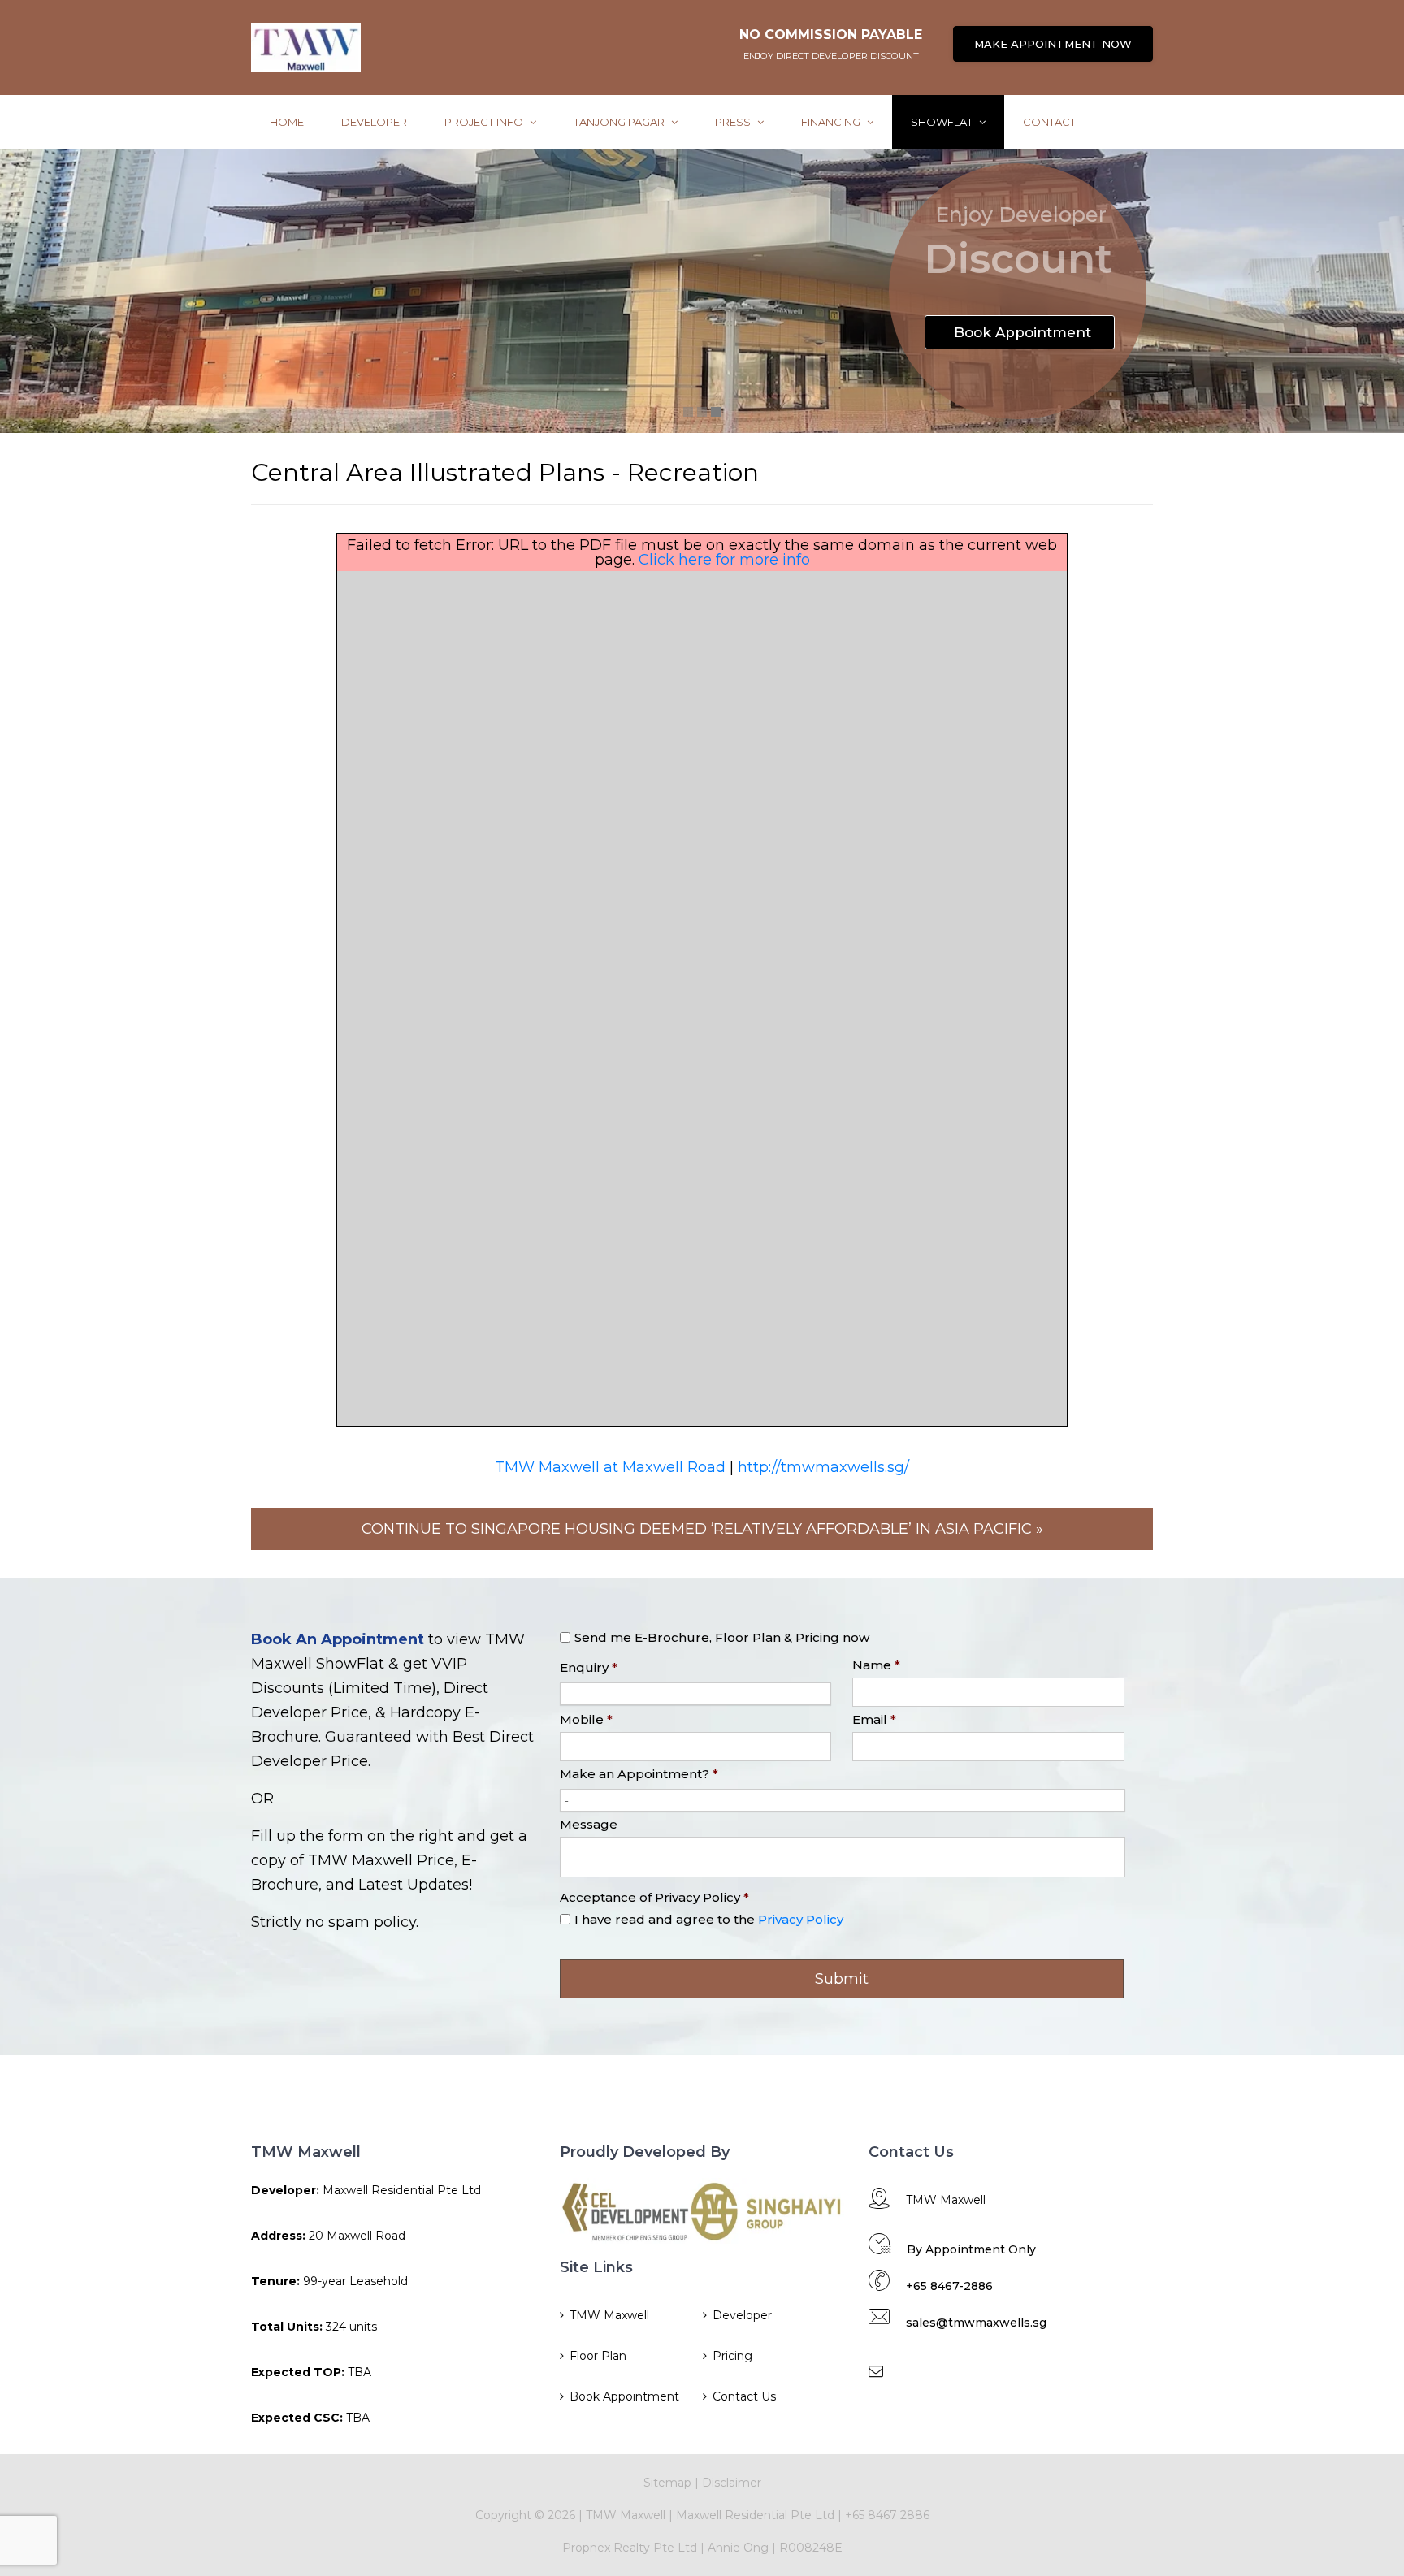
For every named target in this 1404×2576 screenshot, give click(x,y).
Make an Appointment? (639, 1774)
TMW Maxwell (609, 2315)
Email (874, 1719)
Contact (1049, 122)
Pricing (732, 2356)
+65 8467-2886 (949, 2286)
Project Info (485, 122)
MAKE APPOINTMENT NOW (1053, 44)
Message (589, 1824)
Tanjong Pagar (620, 122)
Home (287, 122)
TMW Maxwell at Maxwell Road (610, 1467)
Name (876, 1665)
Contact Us (744, 2396)
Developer (374, 122)
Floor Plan (598, 2356)
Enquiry (589, 1667)
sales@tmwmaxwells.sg (976, 2323)
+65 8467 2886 (887, 2515)
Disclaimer (732, 2483)
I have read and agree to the (709, 1919)
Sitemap (667, 2483)
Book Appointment (624, 2396)
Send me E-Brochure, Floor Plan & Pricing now (722, 1637)
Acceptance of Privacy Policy (654, 1897)
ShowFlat (943, 122)
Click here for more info (724, 560)
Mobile (586, 1719)
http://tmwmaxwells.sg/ (823, 1467)
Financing (832, 122)
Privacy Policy (801, 1919)
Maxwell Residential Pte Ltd (755, 2515)
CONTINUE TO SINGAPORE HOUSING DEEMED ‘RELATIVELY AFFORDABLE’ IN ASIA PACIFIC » (702, 1529)
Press (734, 122)
